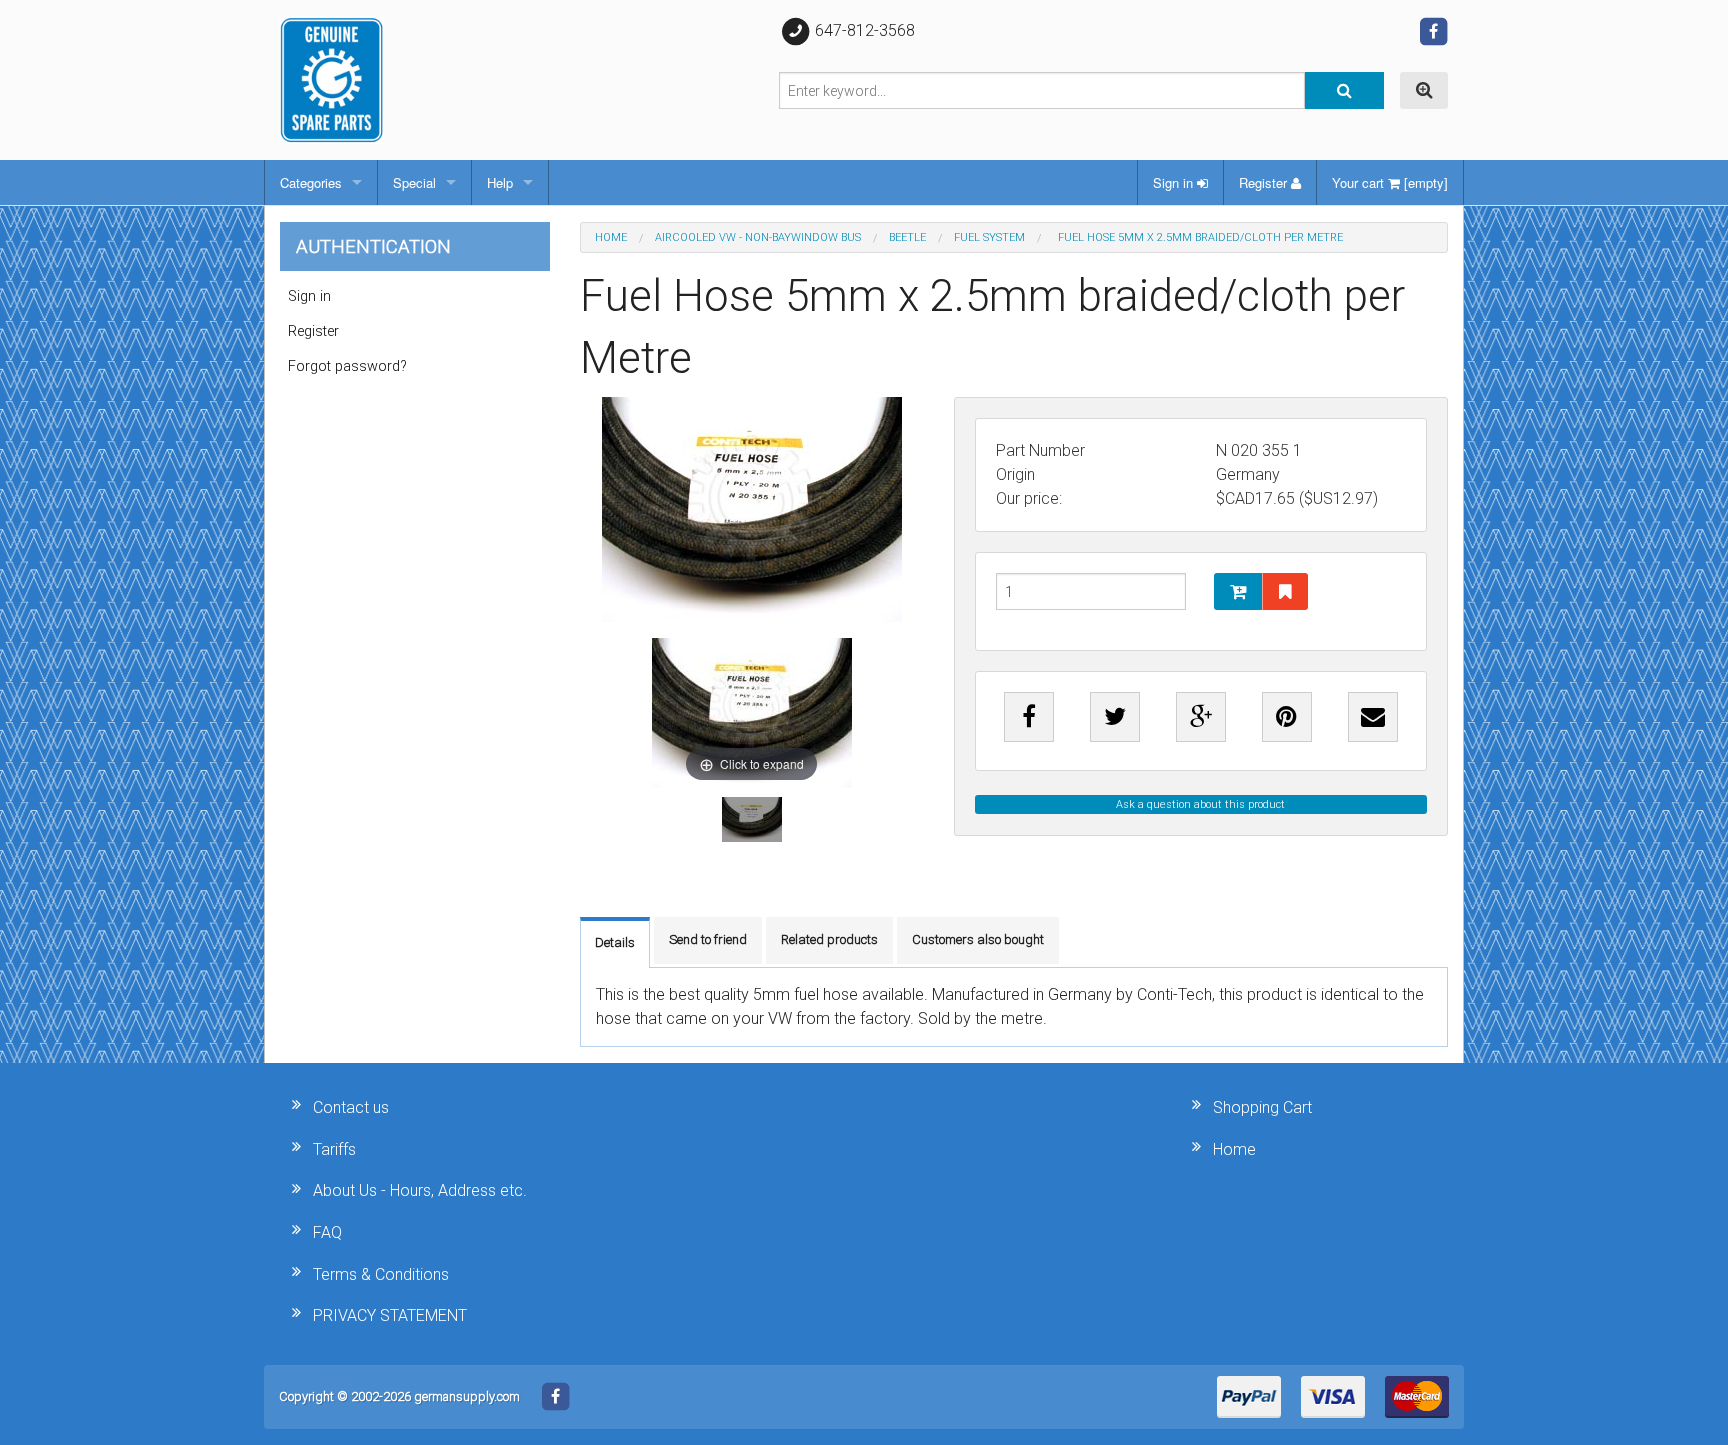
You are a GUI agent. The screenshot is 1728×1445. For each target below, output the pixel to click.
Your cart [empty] (1390, 182)
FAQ (327, 1232)
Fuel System (989, 237)
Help (500, 182)
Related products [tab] (829, 939)
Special (414, 182)
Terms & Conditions (381, 1274)
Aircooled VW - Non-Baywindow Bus (758, 237)
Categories (311, 182)
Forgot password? (347, 366)
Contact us (351, 1107)
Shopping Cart (1262, 1107)
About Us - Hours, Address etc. (420, 1190)
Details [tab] (615, 942)
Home (611, 237)
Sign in (1175, 182)
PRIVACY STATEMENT (390, 1315)
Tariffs (334, 1149)
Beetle (907, 237)
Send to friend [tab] (708, 939)
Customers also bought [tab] (978, 939)
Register (1265, 182)
